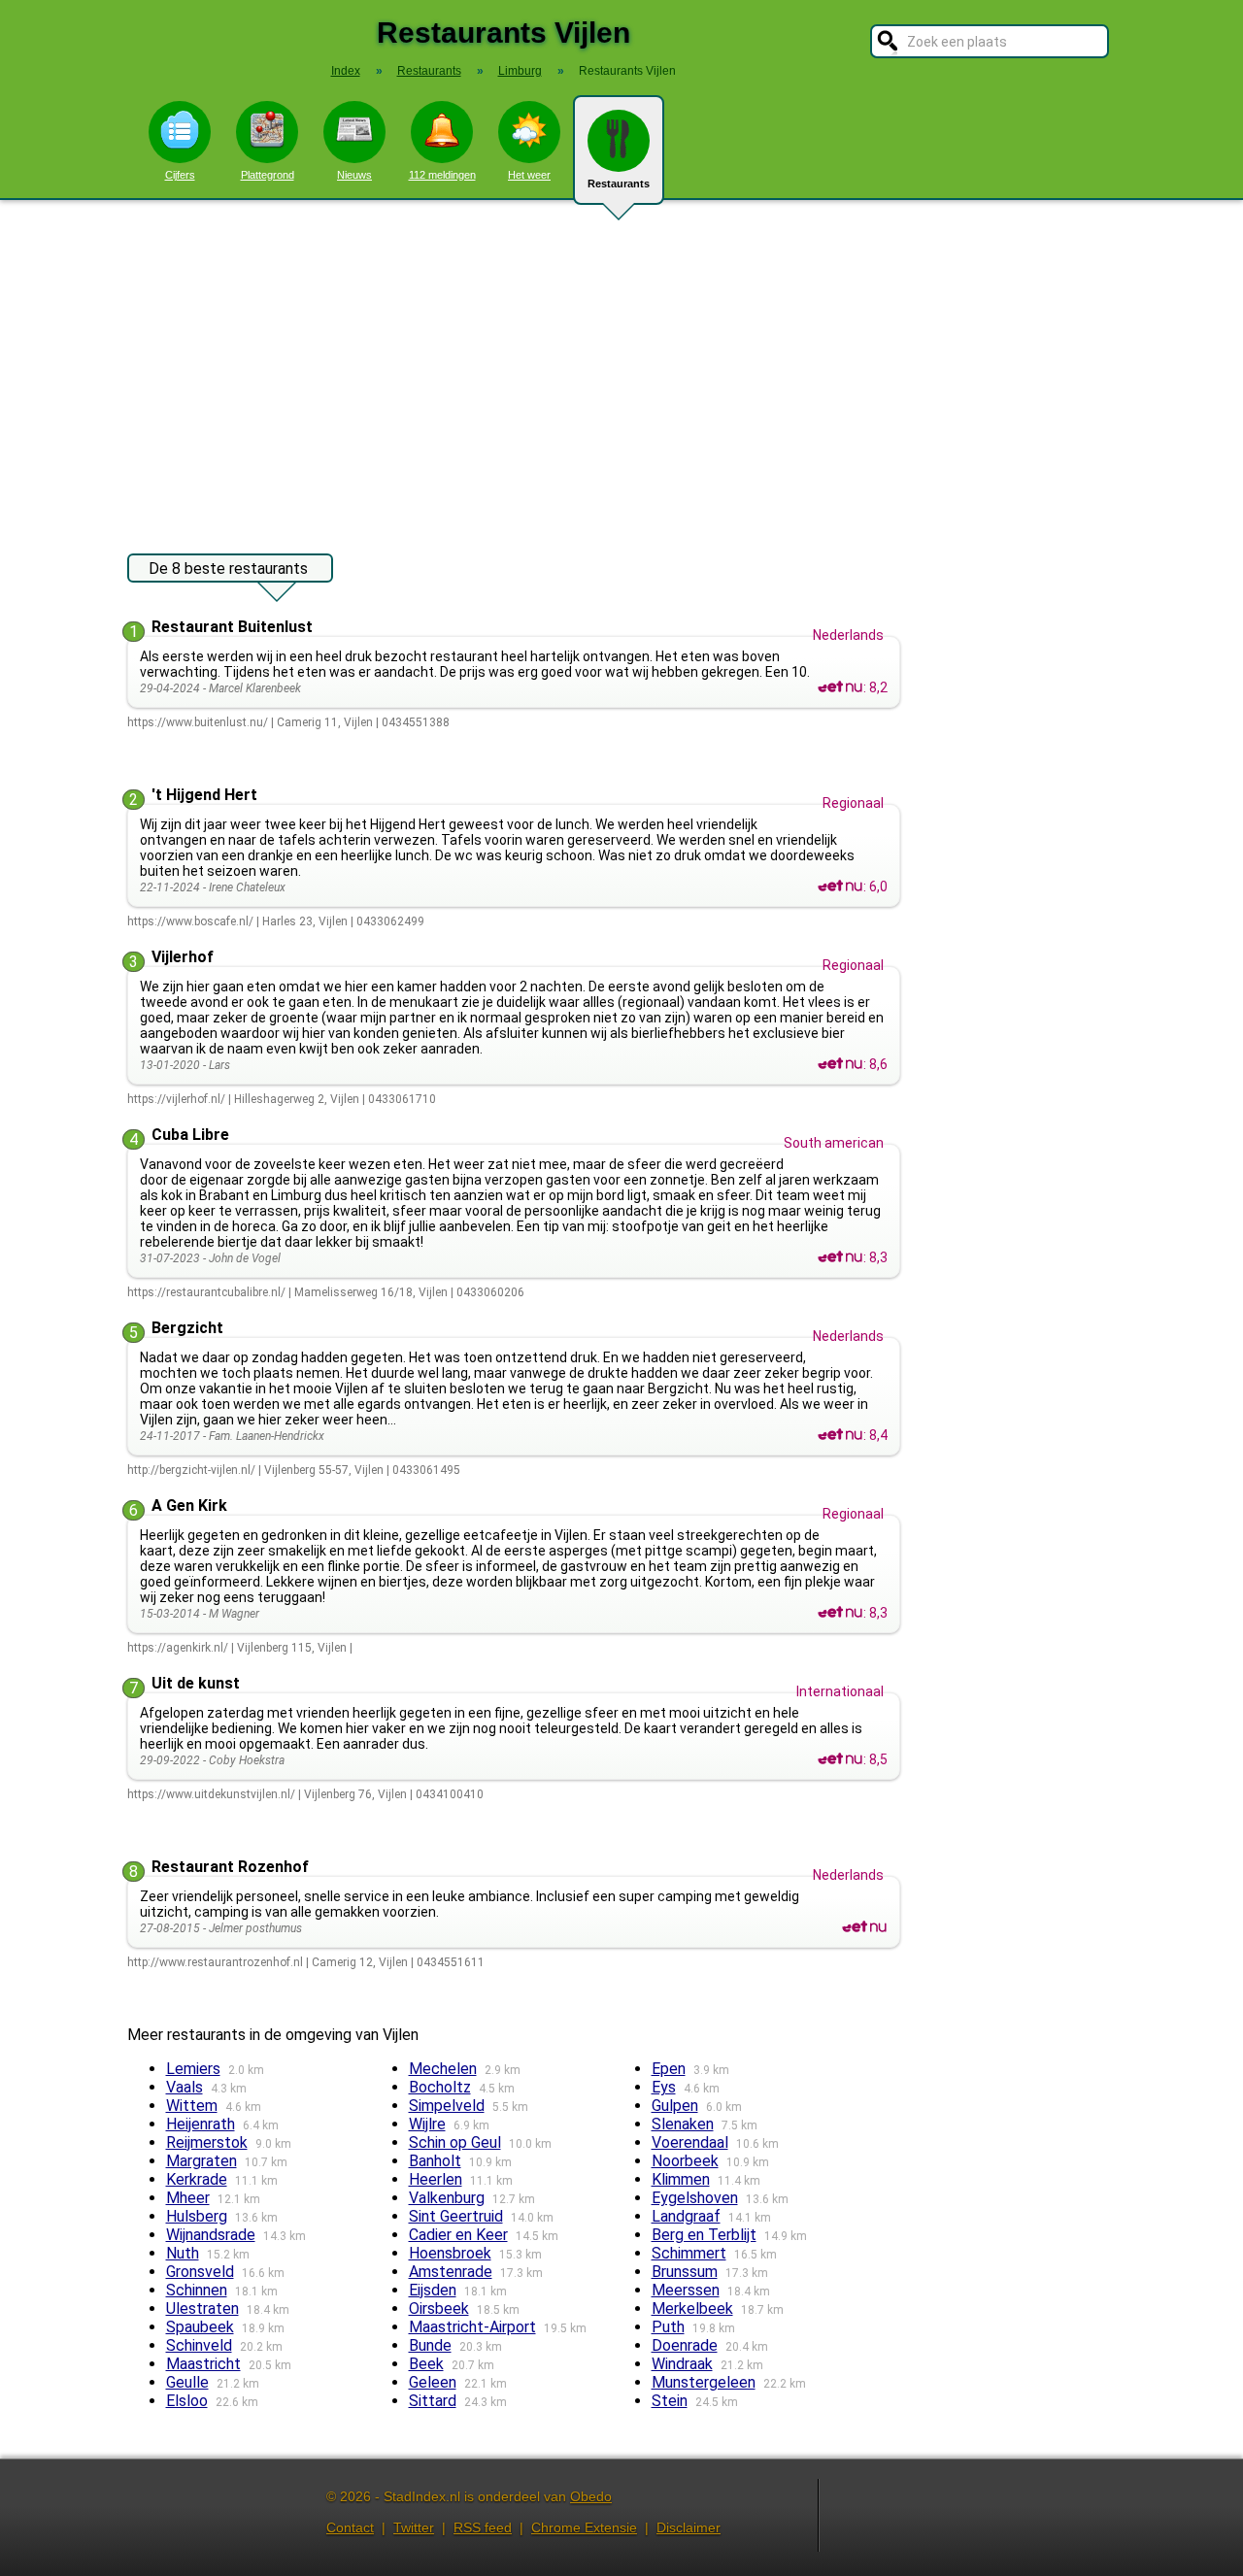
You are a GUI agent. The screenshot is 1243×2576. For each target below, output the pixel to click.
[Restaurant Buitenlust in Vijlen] (840, 687)
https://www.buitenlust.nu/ (198, 722)
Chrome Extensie (584, 2527)
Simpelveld (447, 2106)
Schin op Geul (455, 2142)
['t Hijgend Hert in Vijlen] (840, 887)
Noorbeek (685, 2161)
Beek (426, 2364)
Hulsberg (197, 2216)
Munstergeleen (704, 2382)
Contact (350, 2527)
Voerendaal (690, 2142)
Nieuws (354, 175)
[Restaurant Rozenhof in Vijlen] (864, 1927)
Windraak (682, 2364)
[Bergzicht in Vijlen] (840, 1435)
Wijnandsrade (211, 2235)
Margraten (202, 2161)
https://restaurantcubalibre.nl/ (206, 1292)
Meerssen (686, 2290)
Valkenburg (447, 2198)
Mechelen (443, 2069)
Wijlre (427, 2124)
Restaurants (619, 184)
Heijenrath (201, 2124)
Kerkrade (197, 2179)
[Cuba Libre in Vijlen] (840, 1257)
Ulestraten (202, 2308)
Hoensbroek (450, 2253)
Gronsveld (200, 2272)
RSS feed (483, 2527)
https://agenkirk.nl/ (178, 1648)
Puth (668, 2327)
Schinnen (197, 2290)
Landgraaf (686, 2216)
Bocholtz (440, 2087)
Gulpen (675, 2106)
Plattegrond (268, 175)
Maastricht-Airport (472, 2327)
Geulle (187, 2382)
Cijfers (180, 175)
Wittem (192, 2106)
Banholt (435, 2161)
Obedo (591, 2496)
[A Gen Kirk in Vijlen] (840, 1613)
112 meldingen (442, 175)
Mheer (188, 2198)
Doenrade (685, 2345)
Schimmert (689, 2253)
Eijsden (433, 2290)
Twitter (414, 2527)
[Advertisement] (621, 367)
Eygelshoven (695, 2198)
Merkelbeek (692, 2308)
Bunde (430, 2345)
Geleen (433, 2382)
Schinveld (199, 2345)
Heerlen (436, 2179)
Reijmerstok (207, 2142)
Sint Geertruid (456, 2216)
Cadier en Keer (458, 2235)
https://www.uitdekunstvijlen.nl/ (211, 1794)
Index (346, 71)
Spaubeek (200, 2327)
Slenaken (683, 2124)
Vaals (185, 2087)
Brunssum (685, 2272)
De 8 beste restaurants (228, 569)
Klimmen (681, 2179)
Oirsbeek (439, 2308)
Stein (670, 2401)
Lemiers (193, 2069)
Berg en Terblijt (704, 2235)
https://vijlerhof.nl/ (176, 1099)
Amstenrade (451, 2272)
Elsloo (187, 2401)
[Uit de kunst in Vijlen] (840, 1759)
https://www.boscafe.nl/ (190, 921)
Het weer (529, 175)
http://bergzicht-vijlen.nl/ (191, 1470)
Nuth (183, 2253)
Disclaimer (689, 2527)
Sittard (433, 2401)
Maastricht (203, 2364)
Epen (669, 2069)
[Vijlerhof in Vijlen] (840, 1064)
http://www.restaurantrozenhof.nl (215, 1962)
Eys (664, 2087)
